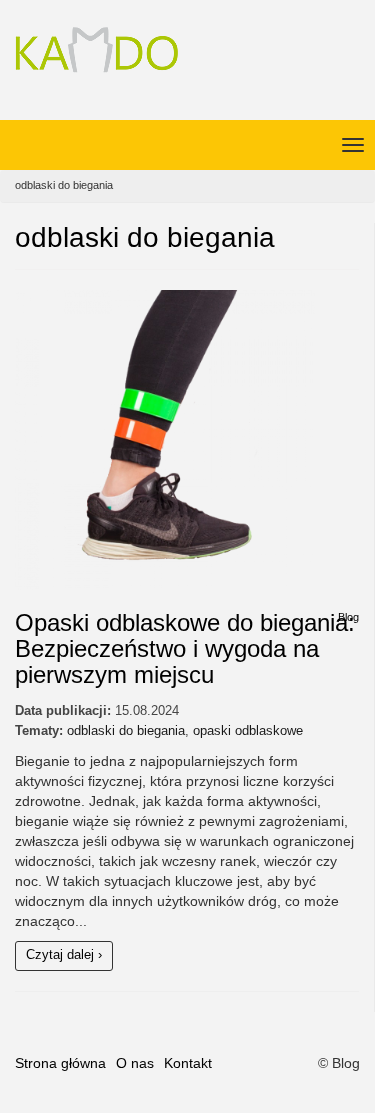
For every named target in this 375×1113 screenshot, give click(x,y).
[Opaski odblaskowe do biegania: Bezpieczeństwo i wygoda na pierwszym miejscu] (187, 440)
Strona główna (60, 1063)
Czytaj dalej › (64, 955)
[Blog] (96, 52)
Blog (348, 617)
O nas (135, 1063)
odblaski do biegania (126, 731)
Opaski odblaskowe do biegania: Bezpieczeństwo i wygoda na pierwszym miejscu (185, 649)
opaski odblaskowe (248, 731)
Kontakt (188, 1063)
